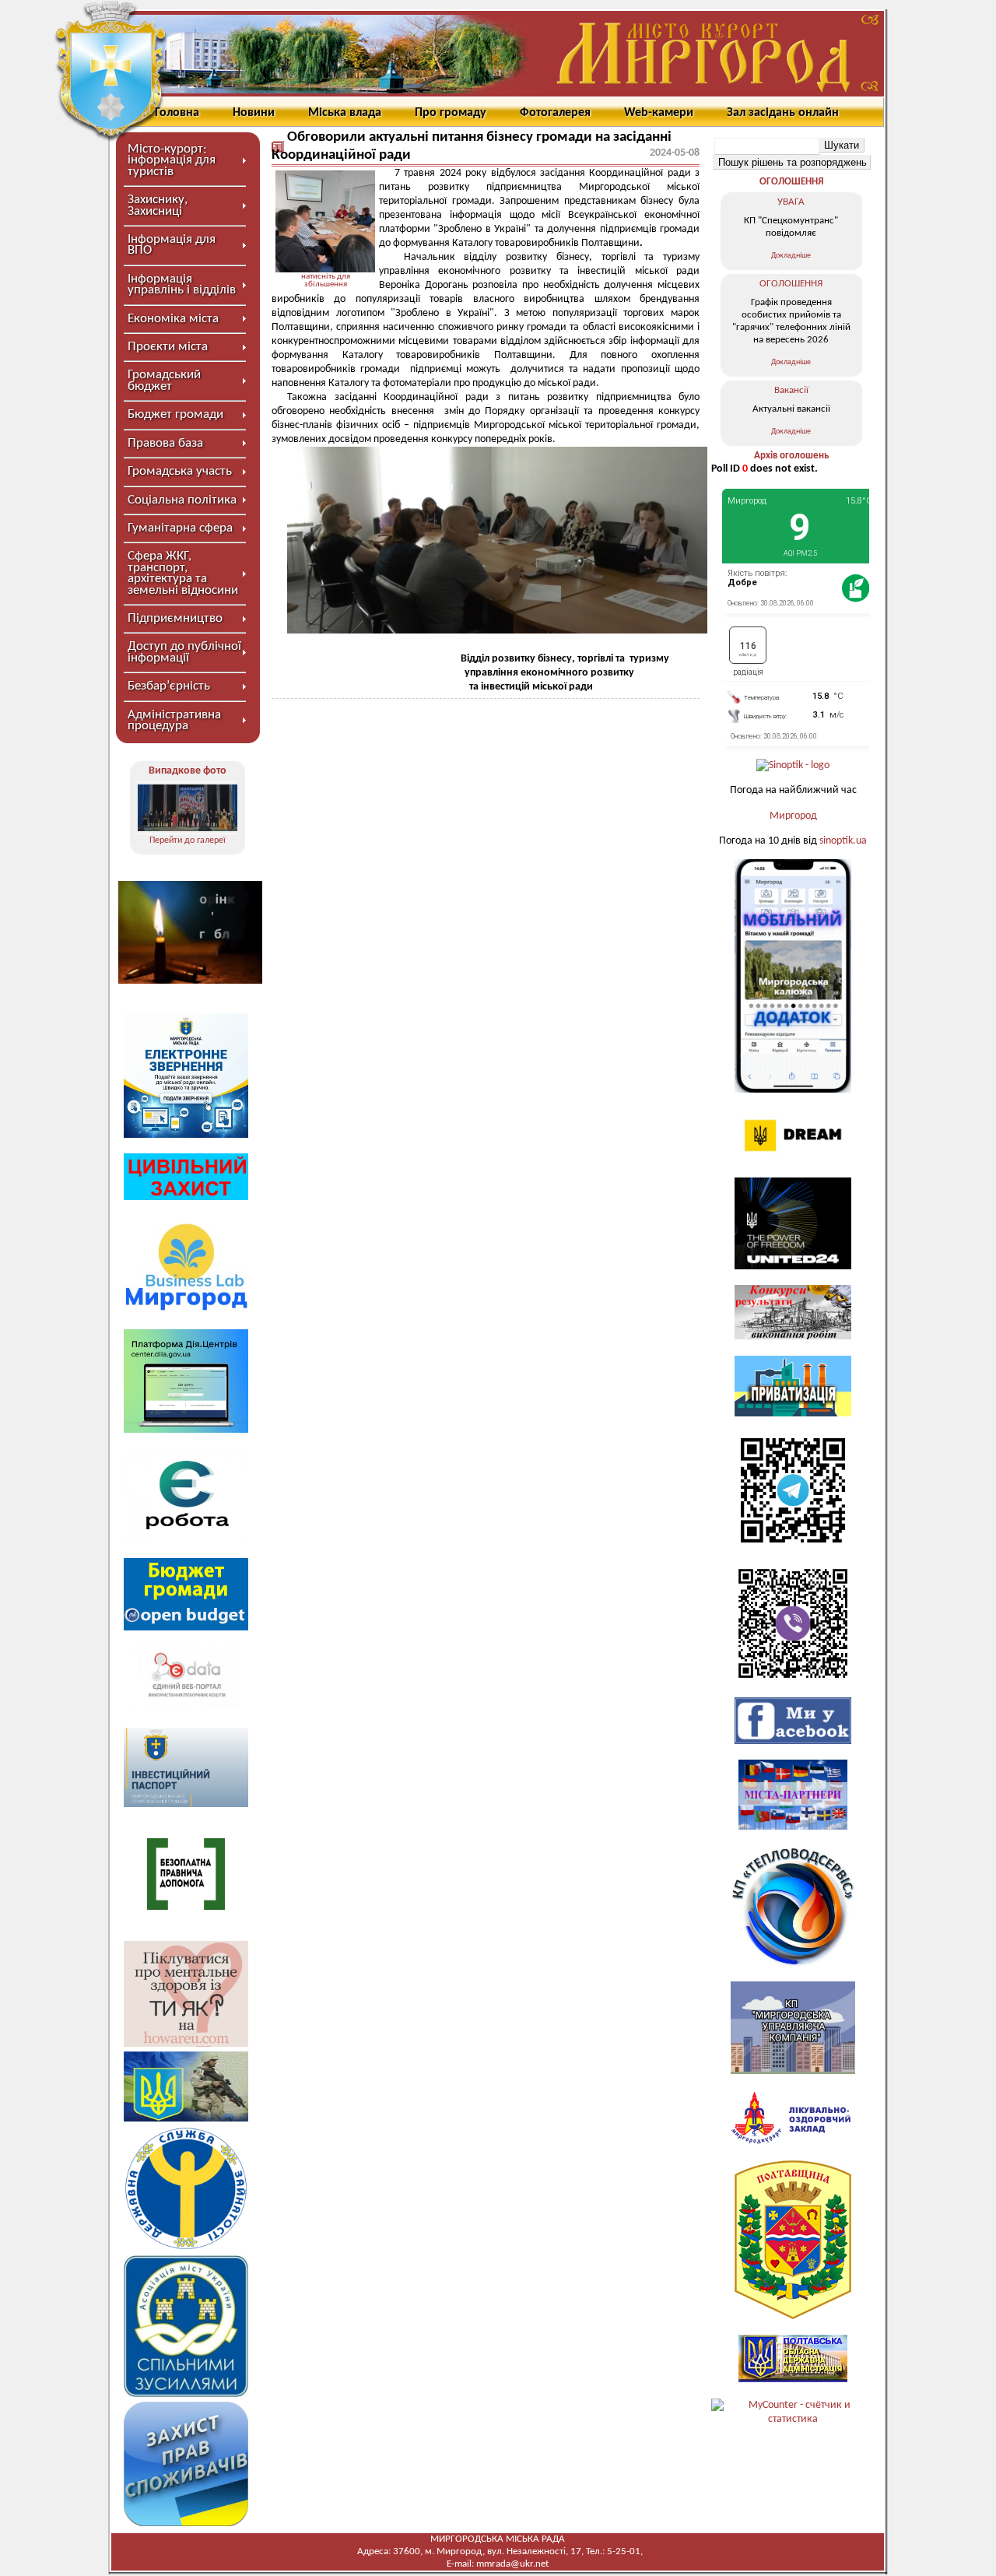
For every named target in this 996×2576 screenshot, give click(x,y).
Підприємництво (175, 618)
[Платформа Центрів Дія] (186, 1430)
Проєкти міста (168, 347)
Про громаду (451, 113)
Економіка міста (173, 319)
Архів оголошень (791, 456)
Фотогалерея (555, 113)
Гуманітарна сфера (180, 528)
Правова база (165, 443)
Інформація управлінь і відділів (182, 284)
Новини (254, 113)
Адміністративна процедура (174, 720)
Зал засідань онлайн (783, 113)
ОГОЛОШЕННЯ (791, 182)
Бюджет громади (175, 414)
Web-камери (659, 113)
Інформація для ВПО (172, 245)
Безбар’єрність (169, 686)
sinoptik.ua (843, 841)
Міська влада (345, 113)
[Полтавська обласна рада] (793, 2316)
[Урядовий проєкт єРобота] (186, 1539)
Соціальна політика (182, 500)
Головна (177, 113)
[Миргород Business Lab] (186, 1310)
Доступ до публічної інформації (184, 652)
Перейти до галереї (188, 841)
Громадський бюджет (164, 380)
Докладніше (791, 256)
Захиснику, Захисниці (158, 205)
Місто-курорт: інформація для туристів (172, 160)
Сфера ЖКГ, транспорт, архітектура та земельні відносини (183, 573)
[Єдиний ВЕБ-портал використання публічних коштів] (186, 1709)
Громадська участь (180, 471)
